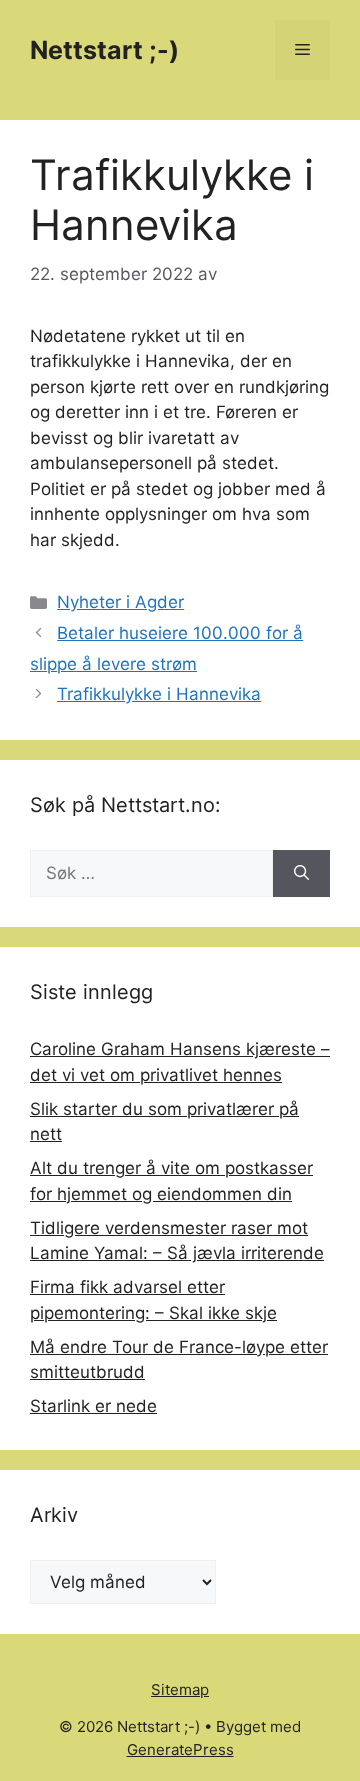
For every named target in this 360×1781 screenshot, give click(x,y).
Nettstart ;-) (104, 50)
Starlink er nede (93, 1406)
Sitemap (180, 1689)
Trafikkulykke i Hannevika (159, 694)
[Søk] (301, 874)
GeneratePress (180, 1749)
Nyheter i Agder (120, 602)
